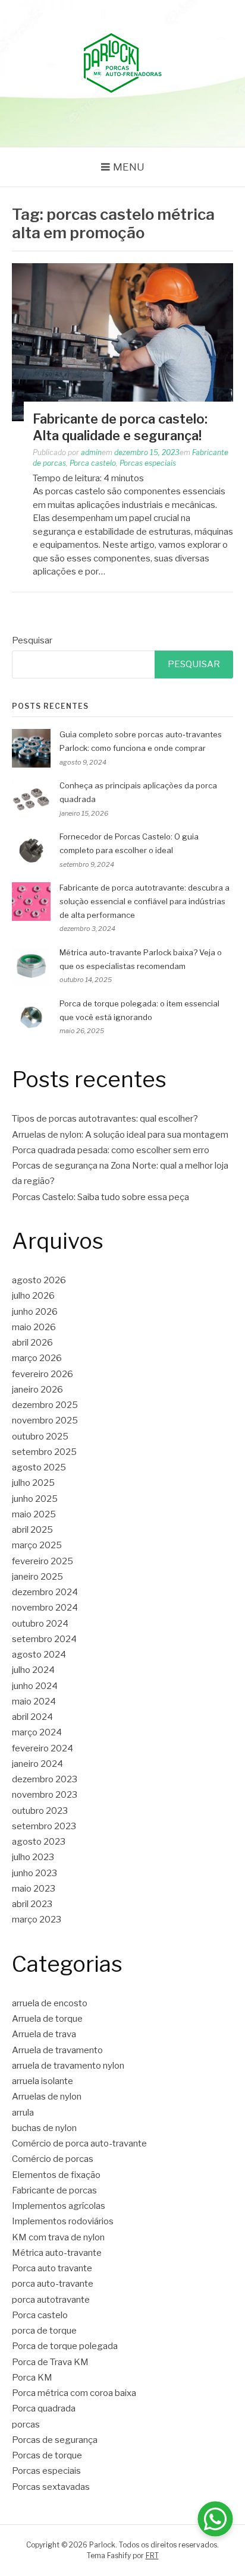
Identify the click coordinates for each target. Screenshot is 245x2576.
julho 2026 (33, 1296)
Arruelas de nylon (47, 2097)
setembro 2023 (44, 1826)
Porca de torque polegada (65, 2346)
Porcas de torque (47, 2455)
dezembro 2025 (45, 1405)
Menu (129, 167)
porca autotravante (51, 2300)
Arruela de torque (47, 2019)
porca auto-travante (53, 2284)
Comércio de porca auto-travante (79, 2143)
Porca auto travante (52, 2268)
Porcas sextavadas (51, 2487)
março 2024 (37, 1732)
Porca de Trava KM (50, 2362)
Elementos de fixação (56, 2175)
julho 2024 (33, 1670)
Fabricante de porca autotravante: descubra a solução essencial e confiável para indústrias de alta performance (145, 901)
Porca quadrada (44, 2408)
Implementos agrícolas (59, 2206)
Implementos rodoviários (63, 2221)
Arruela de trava (44, 2034)
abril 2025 (32, 1530)
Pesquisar (32, 640)
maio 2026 (34, 1327)
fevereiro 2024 (43, 1748)
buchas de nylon (44, 2128)
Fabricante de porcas (54, 2190)
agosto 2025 (39, 1467)
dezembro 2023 (45, 1779)
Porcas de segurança (55, 2440)
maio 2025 (34, 1514)
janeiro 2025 (37, 1577)
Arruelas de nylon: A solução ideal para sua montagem (120, 1135)
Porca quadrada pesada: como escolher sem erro (111, 1150)
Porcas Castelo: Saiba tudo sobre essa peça (100, 1197)
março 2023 (37, 1920)
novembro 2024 (45, 1608)
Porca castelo (93, 463)
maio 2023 (34, 1889)
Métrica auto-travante (57, 2253)
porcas (26, 2425)
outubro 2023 (40, 1811)
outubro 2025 (40, 1437)
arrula (23, 2113)
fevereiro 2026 (43, 1374)
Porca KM (32, 2378)
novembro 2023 (45, 1795)
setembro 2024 (44, 1639)
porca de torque (44, 2331)
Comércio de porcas (53, 2159)
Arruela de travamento (57, 2050)
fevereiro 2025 (43, 1561)
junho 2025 (35, 1499)
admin (91, 452)
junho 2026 (35, 1312)
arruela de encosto (50, 2003)
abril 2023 (32, 1904)
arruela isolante (43, 2081)
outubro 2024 (40, 1624)
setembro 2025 (44, 1452)
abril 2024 (32, 1717)
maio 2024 (34, 1701)
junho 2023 (34, 1873)
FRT (152, 2556)
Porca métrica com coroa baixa (74, 2393)
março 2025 (37, 1545)
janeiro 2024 (37, 1764)
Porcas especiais (148, 463)
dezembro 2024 (45, 1592)
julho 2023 (33, 1857)
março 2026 (37, 1358)
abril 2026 (32, 1343)
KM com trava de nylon (58, 2237)
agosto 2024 (39, 1655)
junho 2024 (35, 1686)
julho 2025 (33, 1483)
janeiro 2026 (37, 1390)
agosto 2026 (39, 1280)
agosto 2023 (39, 1842)
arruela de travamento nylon (68, 2066)
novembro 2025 (45, 1420)
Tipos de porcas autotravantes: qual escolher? (105, 1119)
